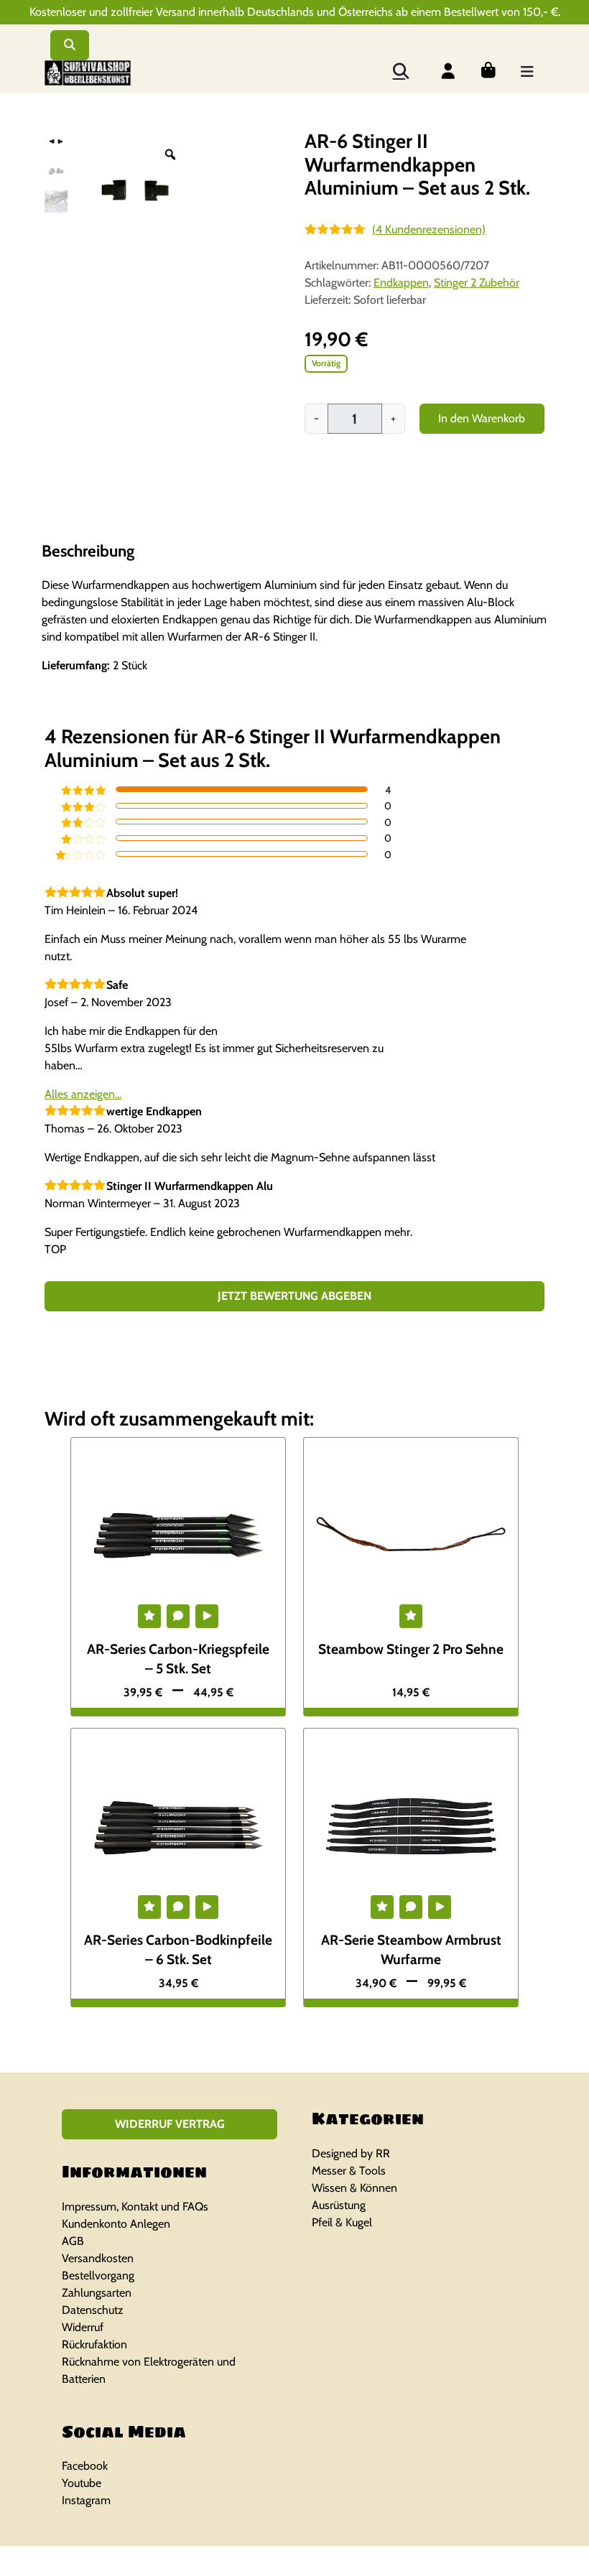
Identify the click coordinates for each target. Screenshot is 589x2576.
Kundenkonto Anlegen (116, 2224)
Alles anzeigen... (83, 1094)
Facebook (85, 2466)
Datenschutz (93, 2310)
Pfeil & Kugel (342, 2222)
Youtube (82, 2483)
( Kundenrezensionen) (429, 229)
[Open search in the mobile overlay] (400, 70)
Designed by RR (351, 2153)
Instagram (86, 2500)
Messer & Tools (349, 2171)
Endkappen (401, 283)
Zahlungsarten (97, 2293)
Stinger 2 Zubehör (477, 283)
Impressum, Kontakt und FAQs (135, 2207)
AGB (73, 2241)
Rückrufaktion (94, 2344)
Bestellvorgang (98, 2275)
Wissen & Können (354, 2188)
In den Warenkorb (482, 418)
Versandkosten (98, 2258)
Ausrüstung (339, 2205)
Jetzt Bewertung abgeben (294, 1296)
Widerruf (83, 2327)
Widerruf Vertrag (170, 2124)
